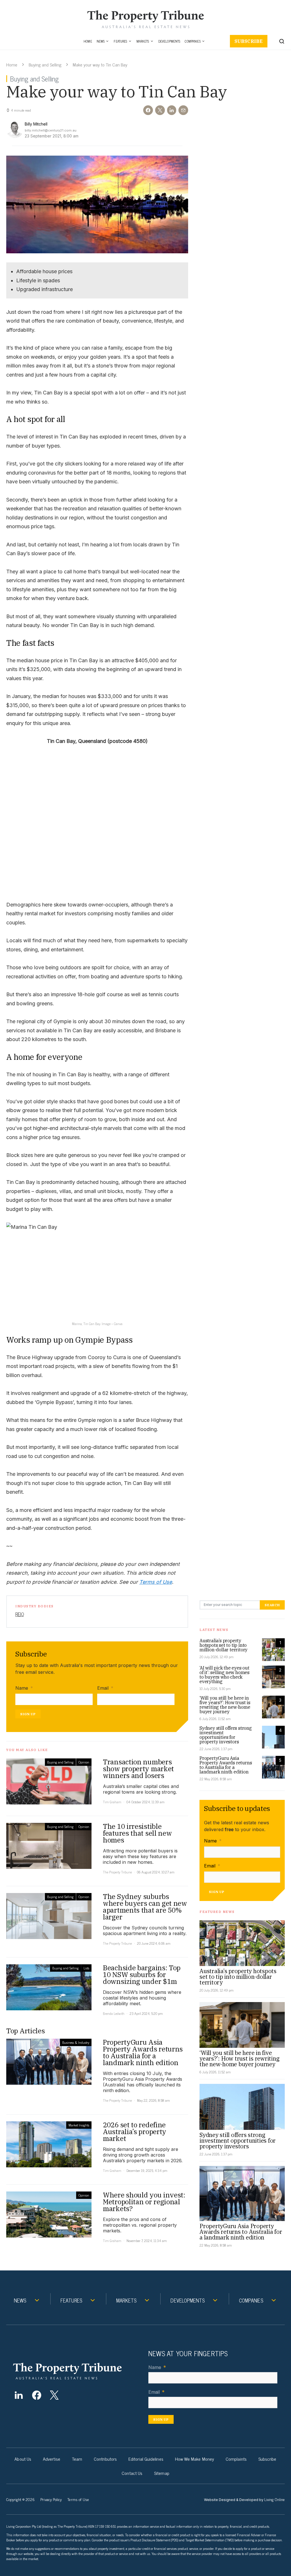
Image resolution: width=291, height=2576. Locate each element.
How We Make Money (195, 2459)
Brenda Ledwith (114, 2013)
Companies (193, 41)
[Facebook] (37, 2395)
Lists (86, 1968)
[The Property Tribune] (76, 2371)
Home (88, 41)
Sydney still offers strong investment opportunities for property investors (226, 1735)
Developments (169, 41)
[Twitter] (54, 2395)
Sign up (28, 1714)
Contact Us (132, 2473)
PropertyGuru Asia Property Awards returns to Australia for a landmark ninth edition (226, 1765)
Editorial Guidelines (146, 2459)
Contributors (105, 2459)
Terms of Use (156, 1582)
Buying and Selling (45, 64)
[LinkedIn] (19, 2395)
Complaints (236, 2459)
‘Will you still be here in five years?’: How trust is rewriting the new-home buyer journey (225, 1705)
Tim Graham (112, 1802)
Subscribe (249, 41)
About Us (23, 2459)
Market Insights (79, 2125)
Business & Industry (76, 2042)
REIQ (20, 1614)
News (101, 41)
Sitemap (162, 2473)
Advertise (52, 2459)
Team (77, 2459)
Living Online (275, 2499)
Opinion (84, 1762)
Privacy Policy (51, 2499)
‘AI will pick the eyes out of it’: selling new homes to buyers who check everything (225, 1675)
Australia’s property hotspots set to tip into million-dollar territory (224, 1645)
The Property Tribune (117, 1872)
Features (120, 41)
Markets (143, 41)
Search (272, 1605)
